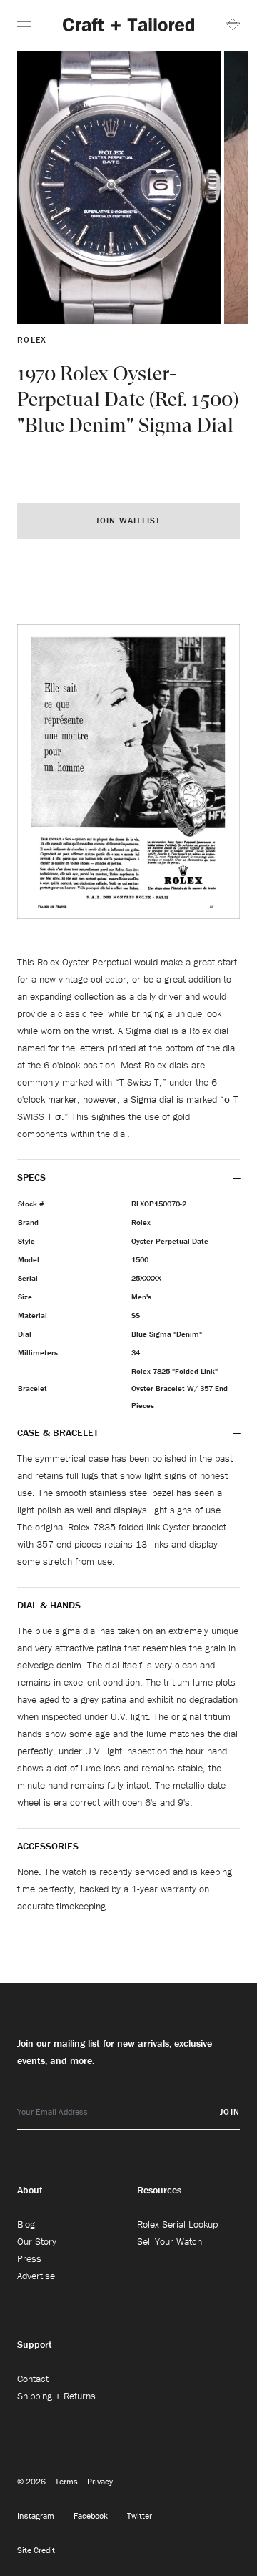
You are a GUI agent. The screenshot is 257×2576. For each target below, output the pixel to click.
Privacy (100, 2481)
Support (35, 2344)
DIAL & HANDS (49, 1605)
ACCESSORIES (49, 1846)
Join (230, 2112)
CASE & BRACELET (58, 1432)
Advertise (36, 2276)
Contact (33, 2379)
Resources (159, 2190)
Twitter (140, 2516)
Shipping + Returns (56, 2396)
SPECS (31, 1177)
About (30, 2190)
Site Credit (36, 2550)
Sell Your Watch (170, 2241)
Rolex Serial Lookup (177, 2224)
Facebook (92, 2516)
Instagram (37, 2516)
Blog (26, 2224)
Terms (67, 2481)
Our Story (37, 2241)
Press (29, 2258)
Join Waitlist (128, 520)
